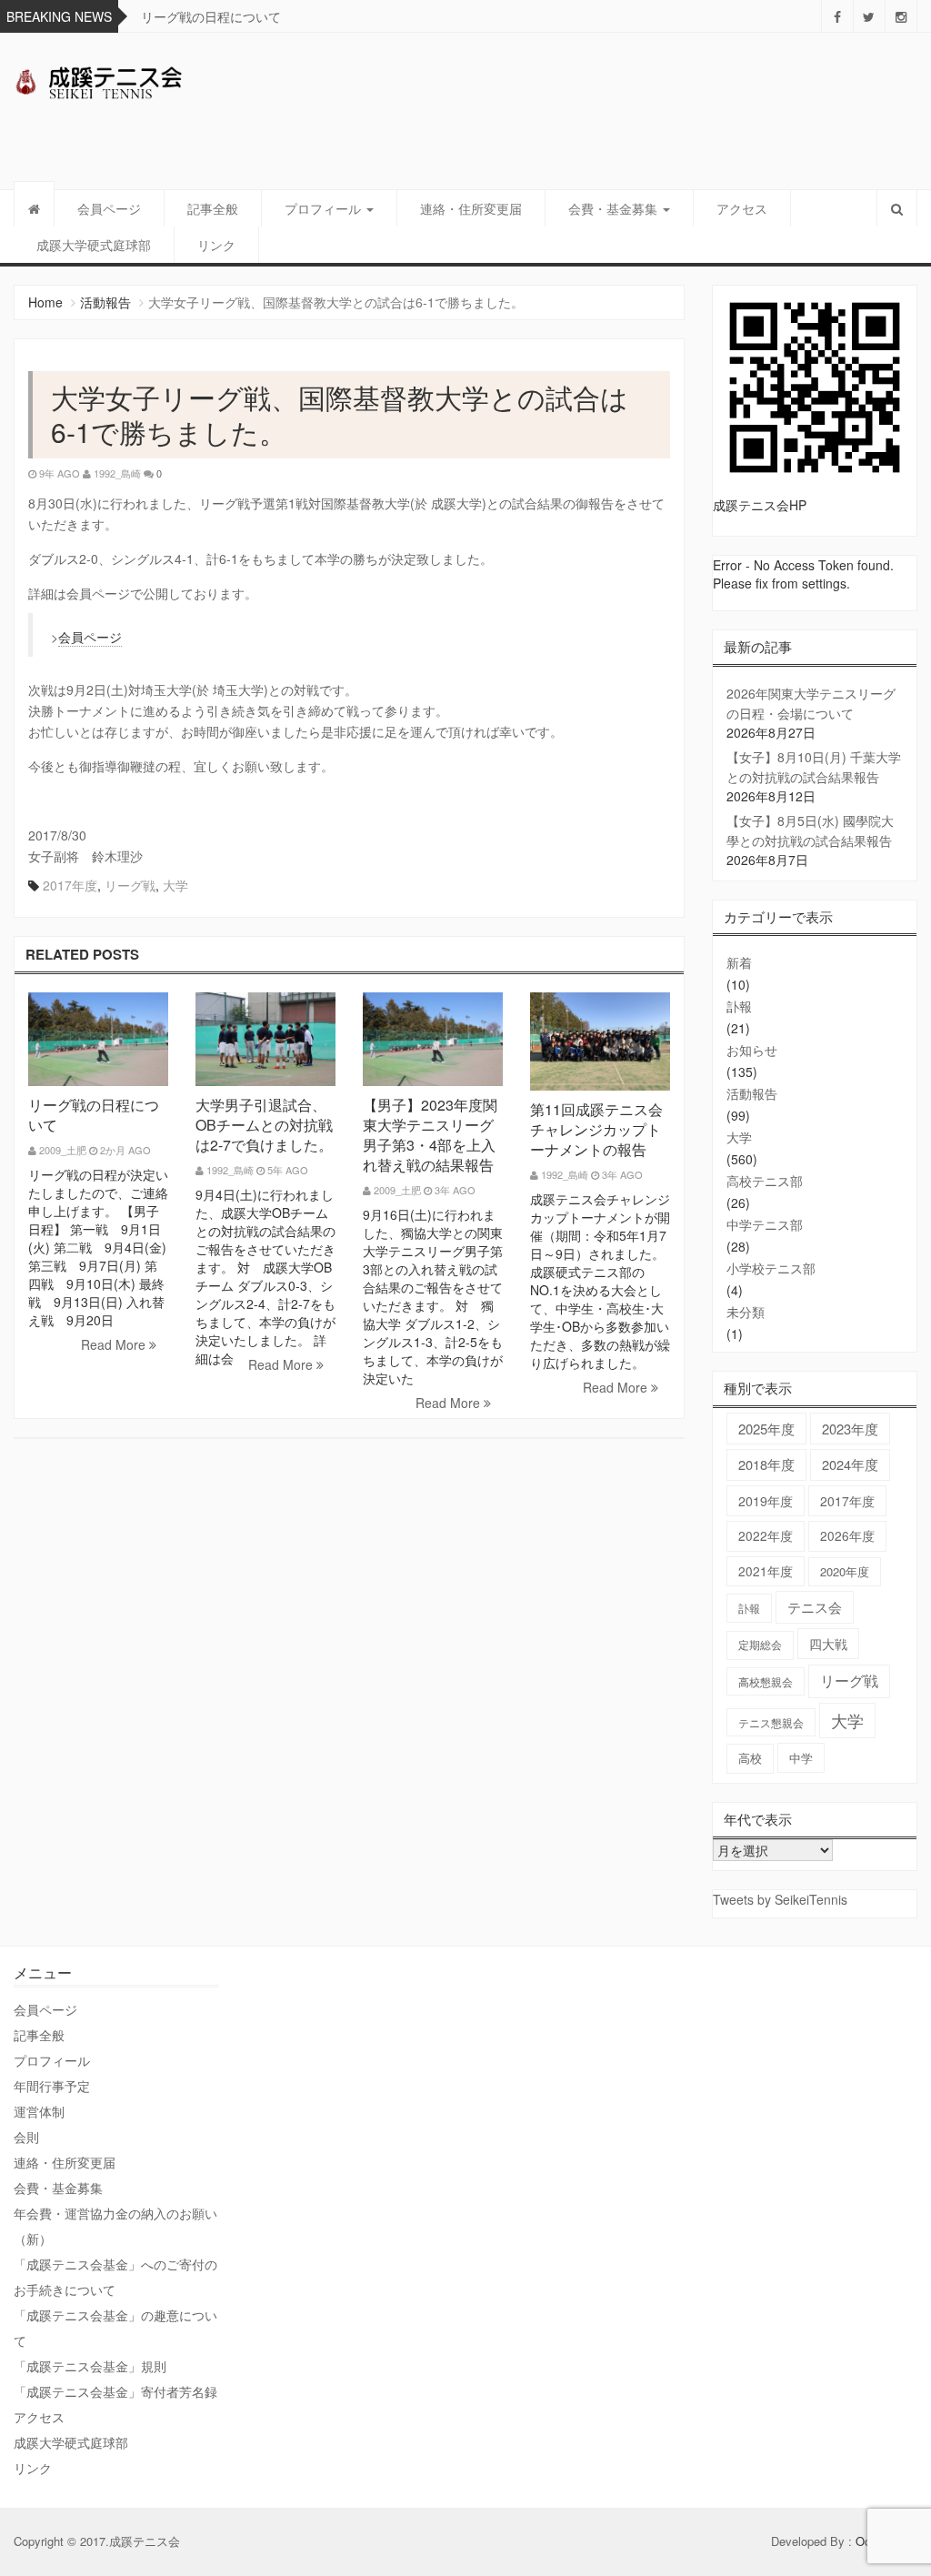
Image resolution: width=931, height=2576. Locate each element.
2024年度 (850, 1464)
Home (45, 302)
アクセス (742, 208)
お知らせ (752, 1050)
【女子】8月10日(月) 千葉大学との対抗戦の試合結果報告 (814, 767)
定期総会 (760, 1645)
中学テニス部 (765, 1224)
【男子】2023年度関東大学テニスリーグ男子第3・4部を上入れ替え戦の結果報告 (430, 1135)
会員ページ (109, 208)
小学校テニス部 (771, 1268)
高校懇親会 (766, 1681)
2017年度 (70, 885)
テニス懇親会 (771, 1722)
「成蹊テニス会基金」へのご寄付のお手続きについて (115, 2277)
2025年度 (766, 1429)
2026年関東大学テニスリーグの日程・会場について (811, 703)
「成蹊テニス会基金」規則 (90, 2366)
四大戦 (828, 1644)
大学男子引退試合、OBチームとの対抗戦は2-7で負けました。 (264, 1125)
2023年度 (850, 1429)
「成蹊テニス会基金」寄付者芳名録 (115, 2391)
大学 (175, 885)
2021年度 (766, 1571)
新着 (739, 962)
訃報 (739, 1006)
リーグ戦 (130, 885)
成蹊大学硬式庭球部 (94, 245)
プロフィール (325, 208)
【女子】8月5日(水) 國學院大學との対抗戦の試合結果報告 (810, 830)
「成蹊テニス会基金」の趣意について (115, 2328)
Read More (115, 1344)
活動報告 (105, 302)
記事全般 (213, 208)
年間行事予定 (52, 2086)
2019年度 (766, 1501)
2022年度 (766, 1535)
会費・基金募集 (615, 208)
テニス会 (815, 1607)
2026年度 (847, 1535)
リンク (216, 245)
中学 (801, 1758)
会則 (26, 2137)
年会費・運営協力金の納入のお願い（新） (115, 2226)
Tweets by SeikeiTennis (780, 1899)
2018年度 (766, 1464)
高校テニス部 (765, 1181)
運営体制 (39, 2111)
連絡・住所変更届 (471, 208)
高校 (750, 1758)
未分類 (746, 1312)
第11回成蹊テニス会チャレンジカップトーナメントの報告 (596, 1129)
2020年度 (845, 1571)
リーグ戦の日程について (211, 16)
